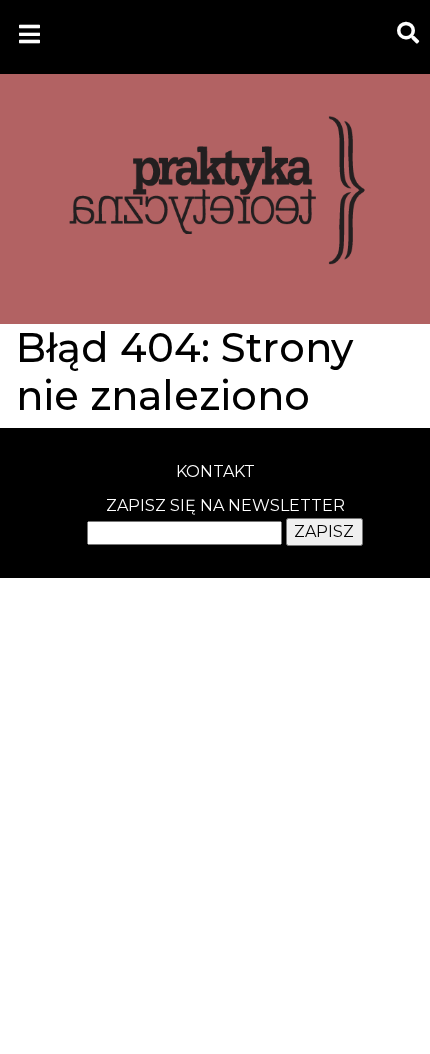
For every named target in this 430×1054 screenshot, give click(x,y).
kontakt (215, 471)
